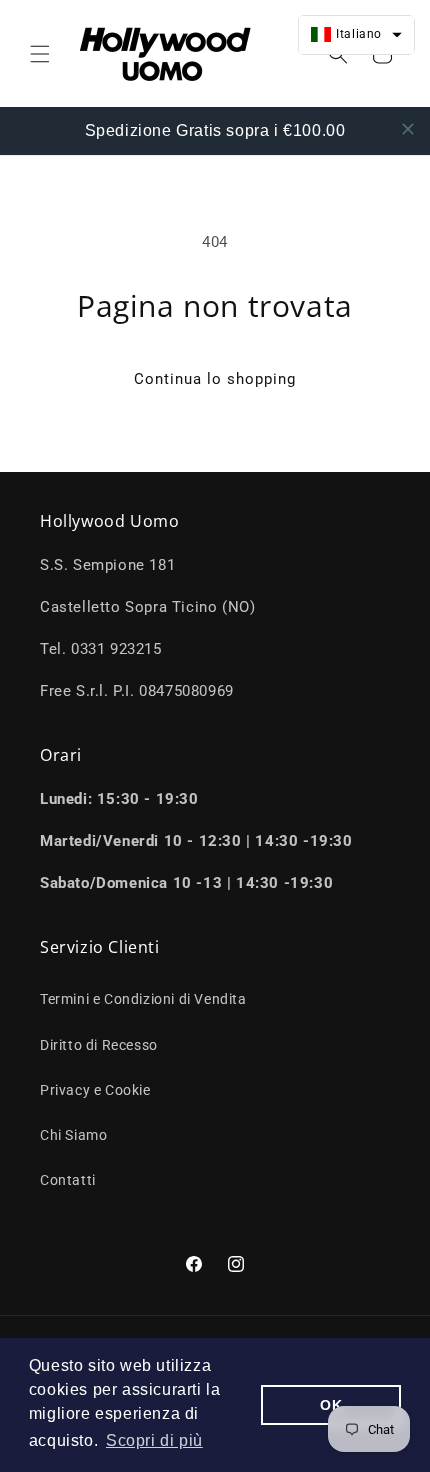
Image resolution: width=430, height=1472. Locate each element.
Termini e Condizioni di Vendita (143, 999)
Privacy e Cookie (95, 1090)
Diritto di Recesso (99, 1045)
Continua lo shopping (215, 379)
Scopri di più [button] (154, 1440)
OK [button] (331, 1405)
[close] (408, 129)
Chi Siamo (73, 1135)
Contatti (68, 1180)
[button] (40, 54)
